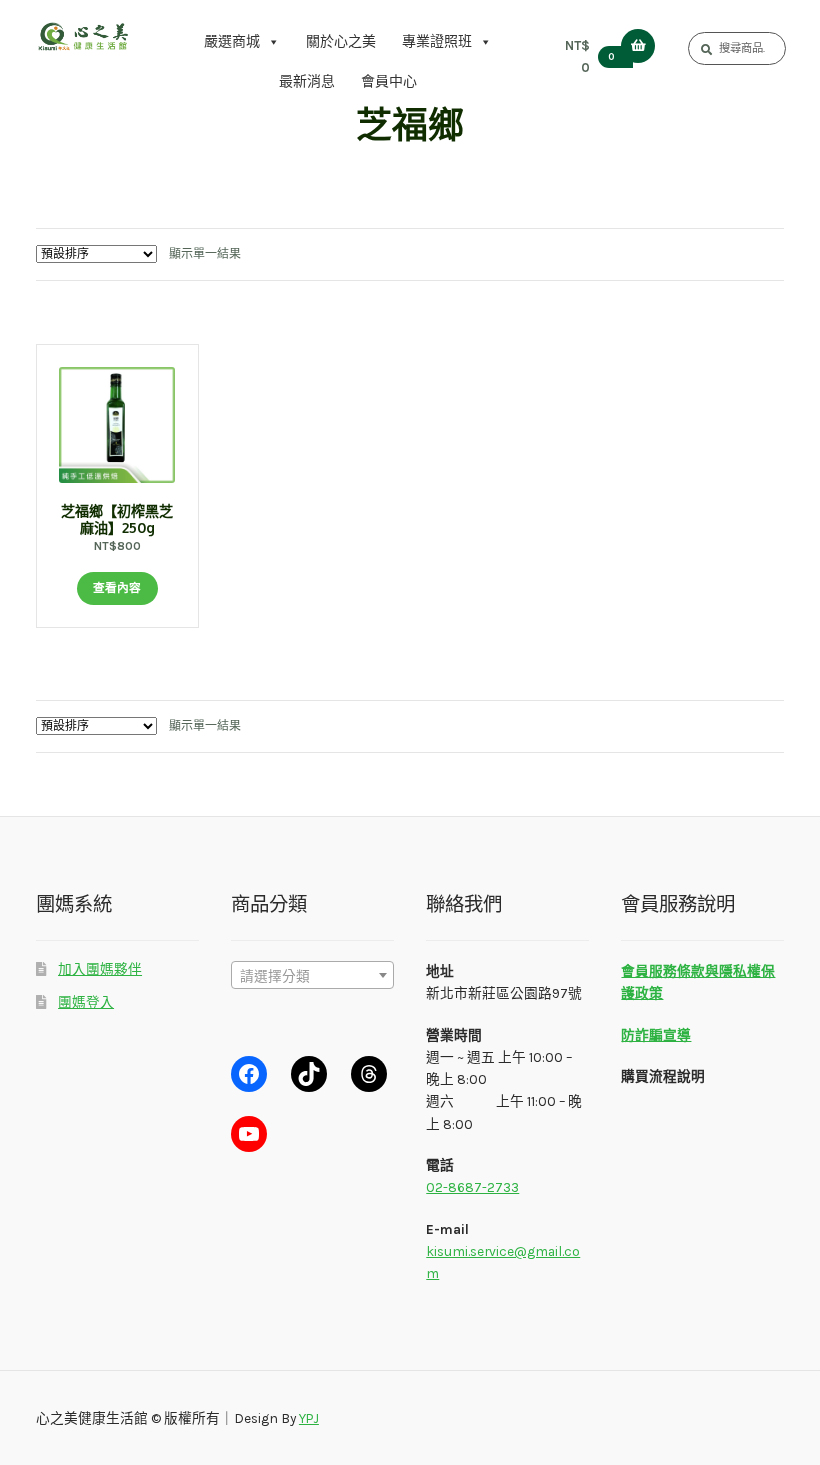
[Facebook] (249, 1074)
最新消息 (307, 81)
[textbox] (312, 976)
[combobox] (312, 975)
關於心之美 (341, 41)
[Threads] (369, 1074)
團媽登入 (86, 1002)
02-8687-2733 (472, 1187)
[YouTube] (249, 1134)
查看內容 (117, 588)
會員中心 (389, 81)
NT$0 (589, 56)
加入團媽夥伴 (100, 969)
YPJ (309, 1418)
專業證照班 (437, 41)
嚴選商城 (232, 41)
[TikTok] (309, 1074)
